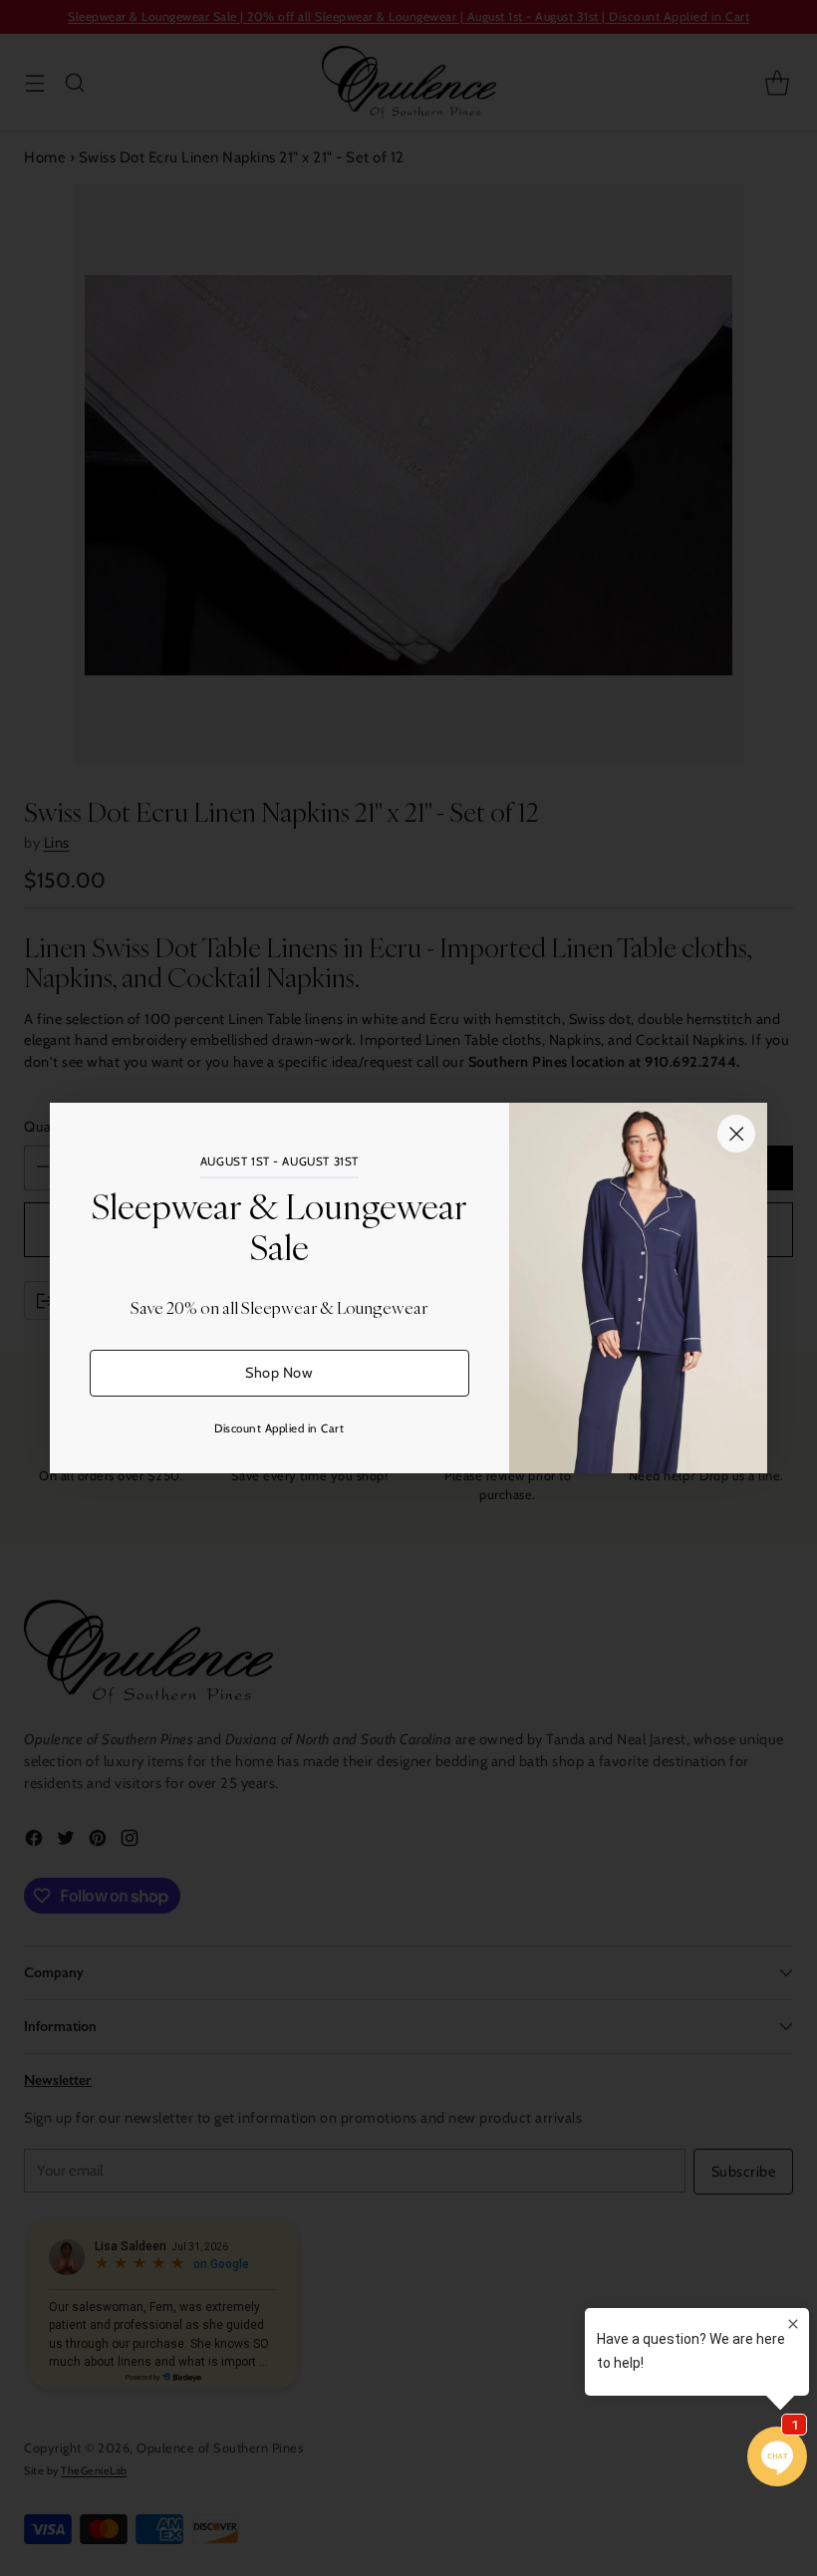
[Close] (736, 1134)
